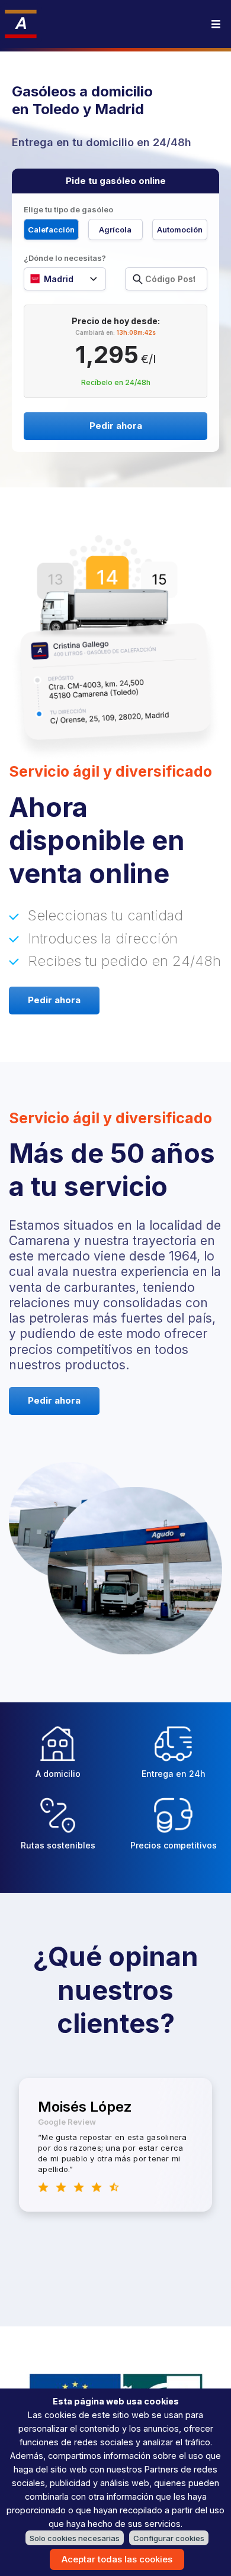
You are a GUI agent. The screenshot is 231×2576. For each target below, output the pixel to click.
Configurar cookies (169, 2538)
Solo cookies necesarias (75, 2538)
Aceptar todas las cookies (117, 2559)
